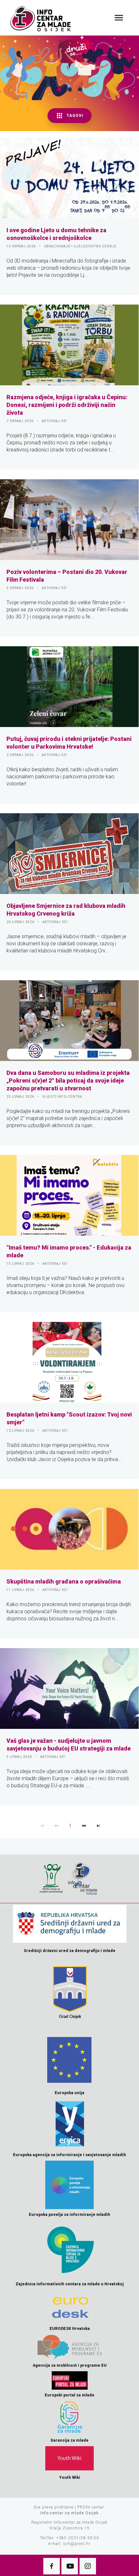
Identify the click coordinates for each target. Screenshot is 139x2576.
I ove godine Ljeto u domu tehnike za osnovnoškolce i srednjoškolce (56, 234)
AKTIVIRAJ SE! (54, 421)
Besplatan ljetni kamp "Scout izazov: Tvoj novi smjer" (69, 1418)
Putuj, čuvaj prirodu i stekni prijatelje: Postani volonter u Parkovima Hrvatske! (69, 743)
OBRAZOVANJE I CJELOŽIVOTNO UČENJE (80, 246)
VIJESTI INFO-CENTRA (62, 1097)
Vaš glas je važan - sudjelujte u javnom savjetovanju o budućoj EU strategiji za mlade (69, 1745)
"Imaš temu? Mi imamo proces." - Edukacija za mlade (69, 1251)
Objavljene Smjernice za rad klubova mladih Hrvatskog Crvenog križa (66, 910)
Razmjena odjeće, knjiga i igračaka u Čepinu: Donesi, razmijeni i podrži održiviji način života (67, 405)
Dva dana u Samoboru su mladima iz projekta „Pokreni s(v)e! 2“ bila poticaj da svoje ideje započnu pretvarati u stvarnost (68, 1080)
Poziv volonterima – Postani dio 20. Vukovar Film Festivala (67, 576)
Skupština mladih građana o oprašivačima (64, 1581)
